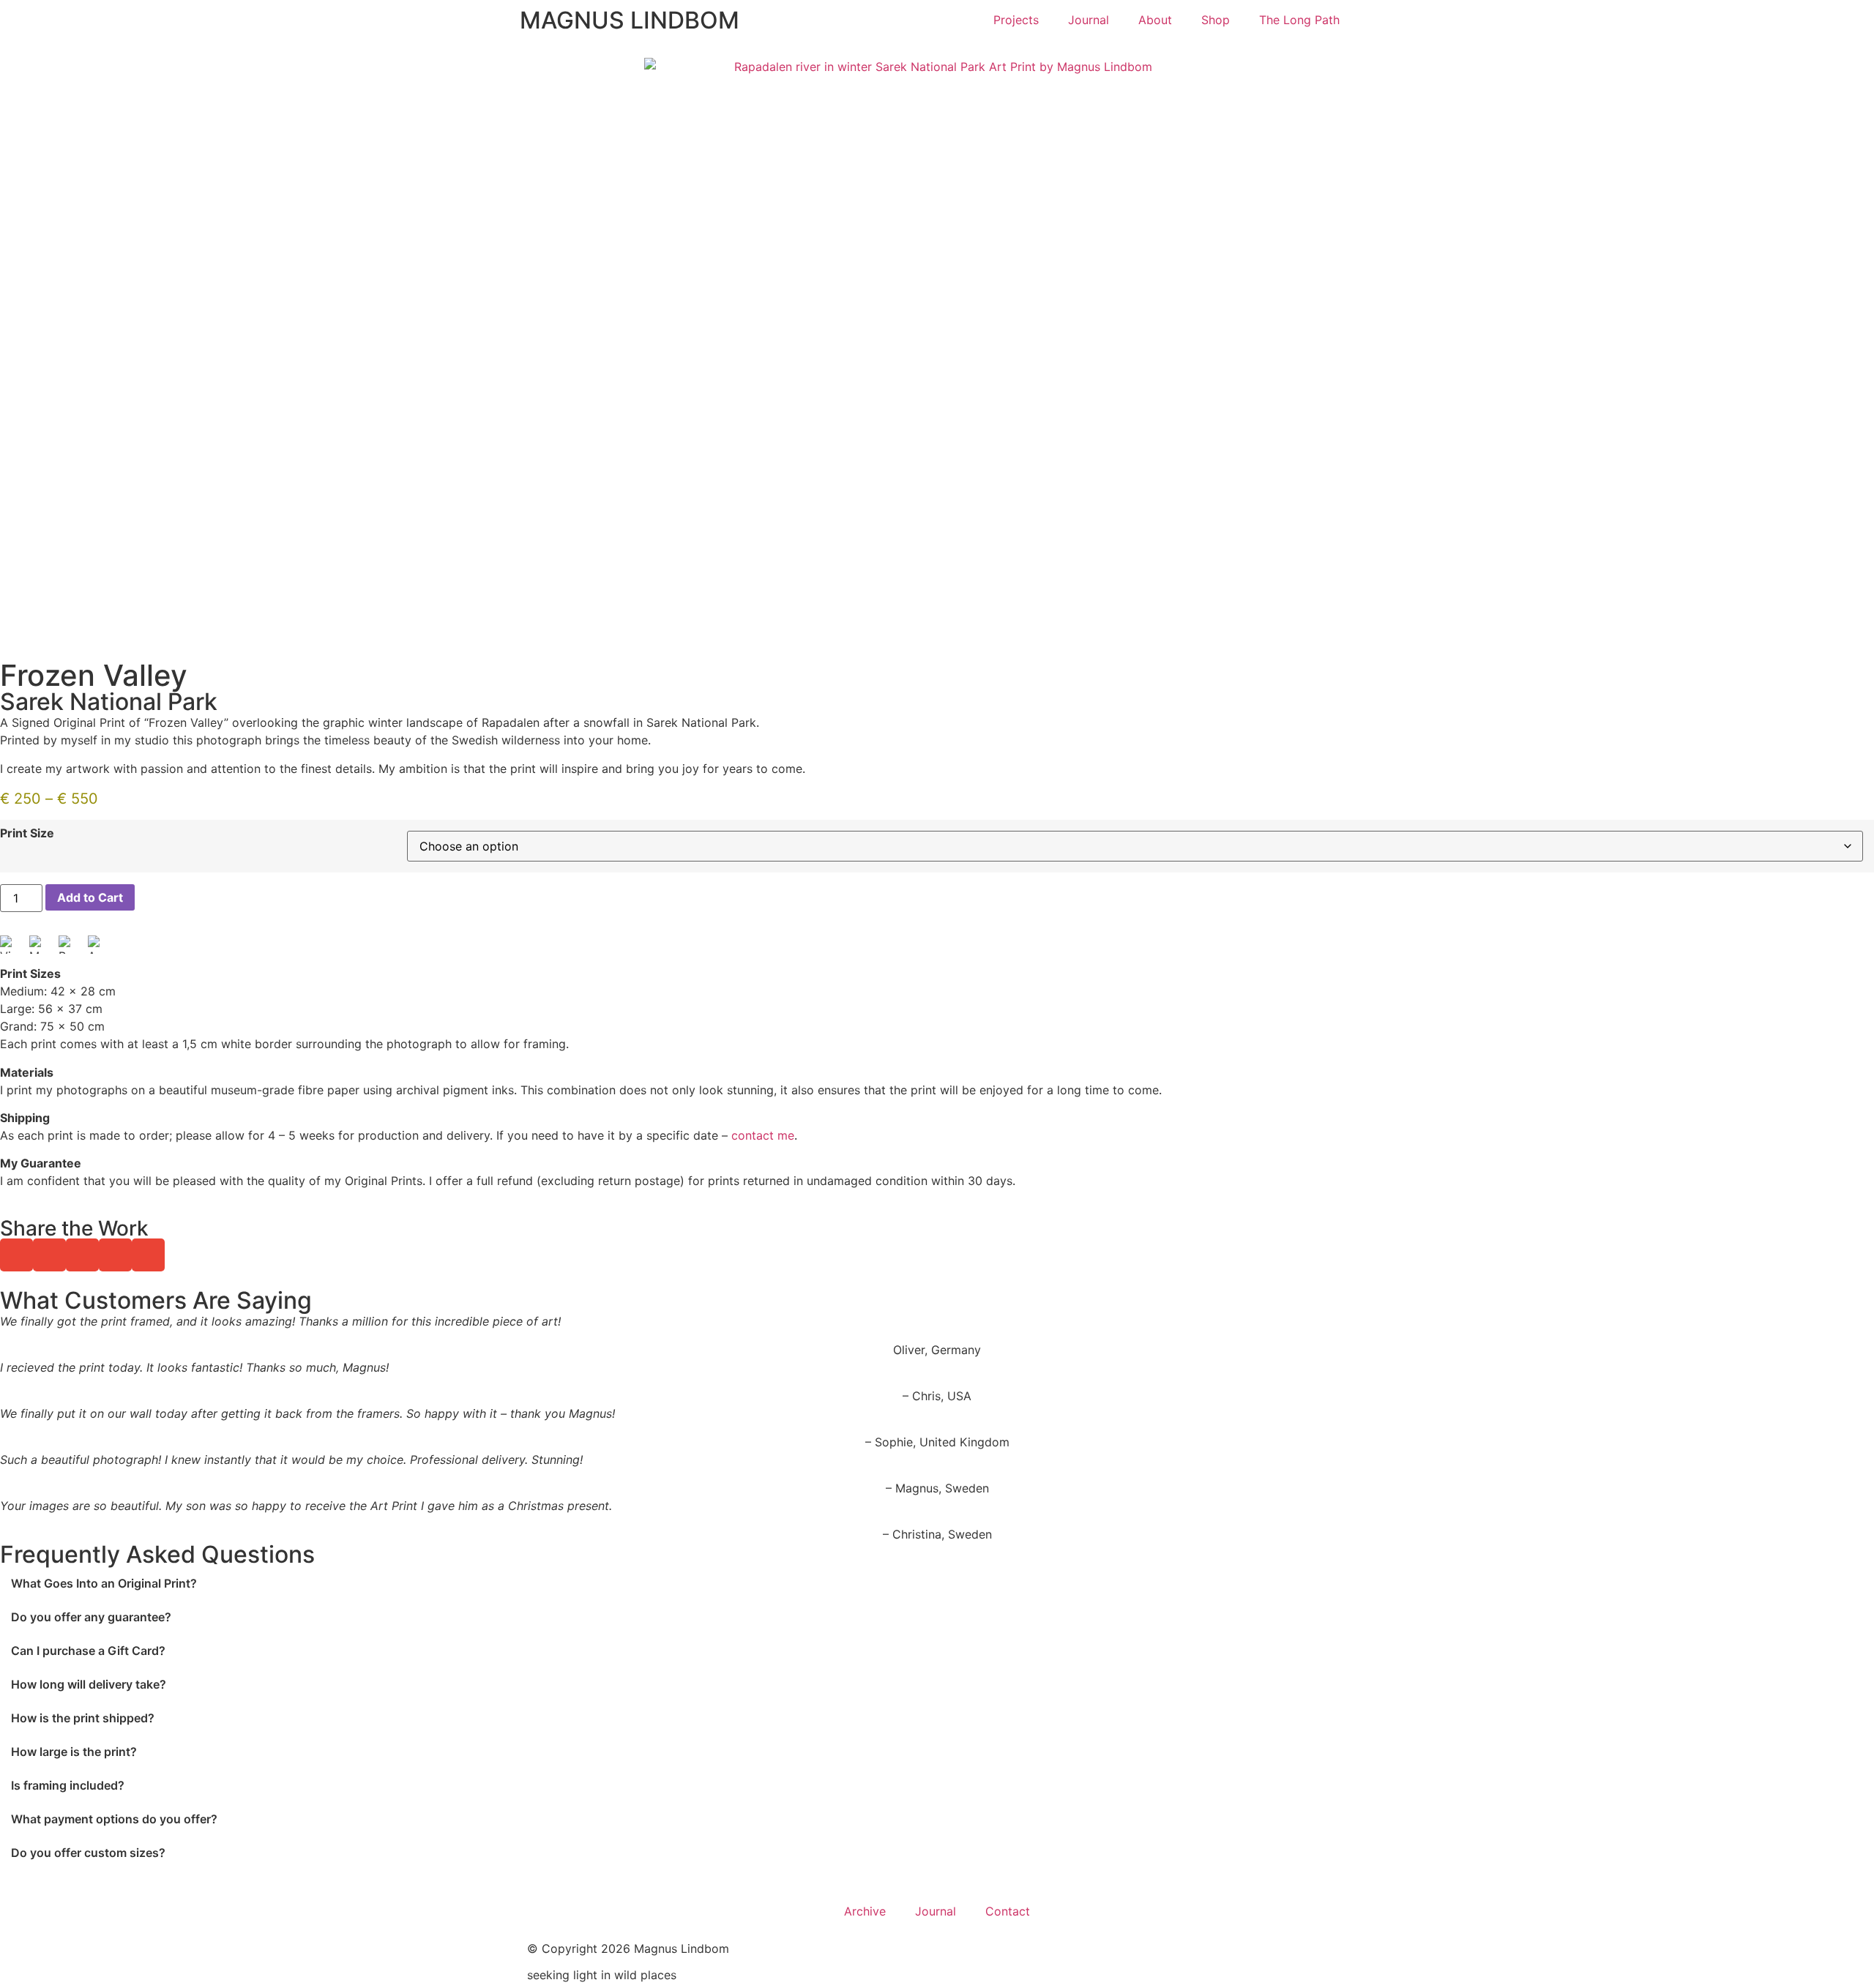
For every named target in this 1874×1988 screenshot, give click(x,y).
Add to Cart (90, 897)
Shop (1216, 20)
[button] (16, 1255)
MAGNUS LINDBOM (630, 20)
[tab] (937, 1583)
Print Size (27, 833)
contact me (763, 1135)
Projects (1016, 20)
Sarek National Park (109, 702)
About (1155, 20)
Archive (865, 1911)
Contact (1008, 1911)
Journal (1089, 20)
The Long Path (1299, 20)
